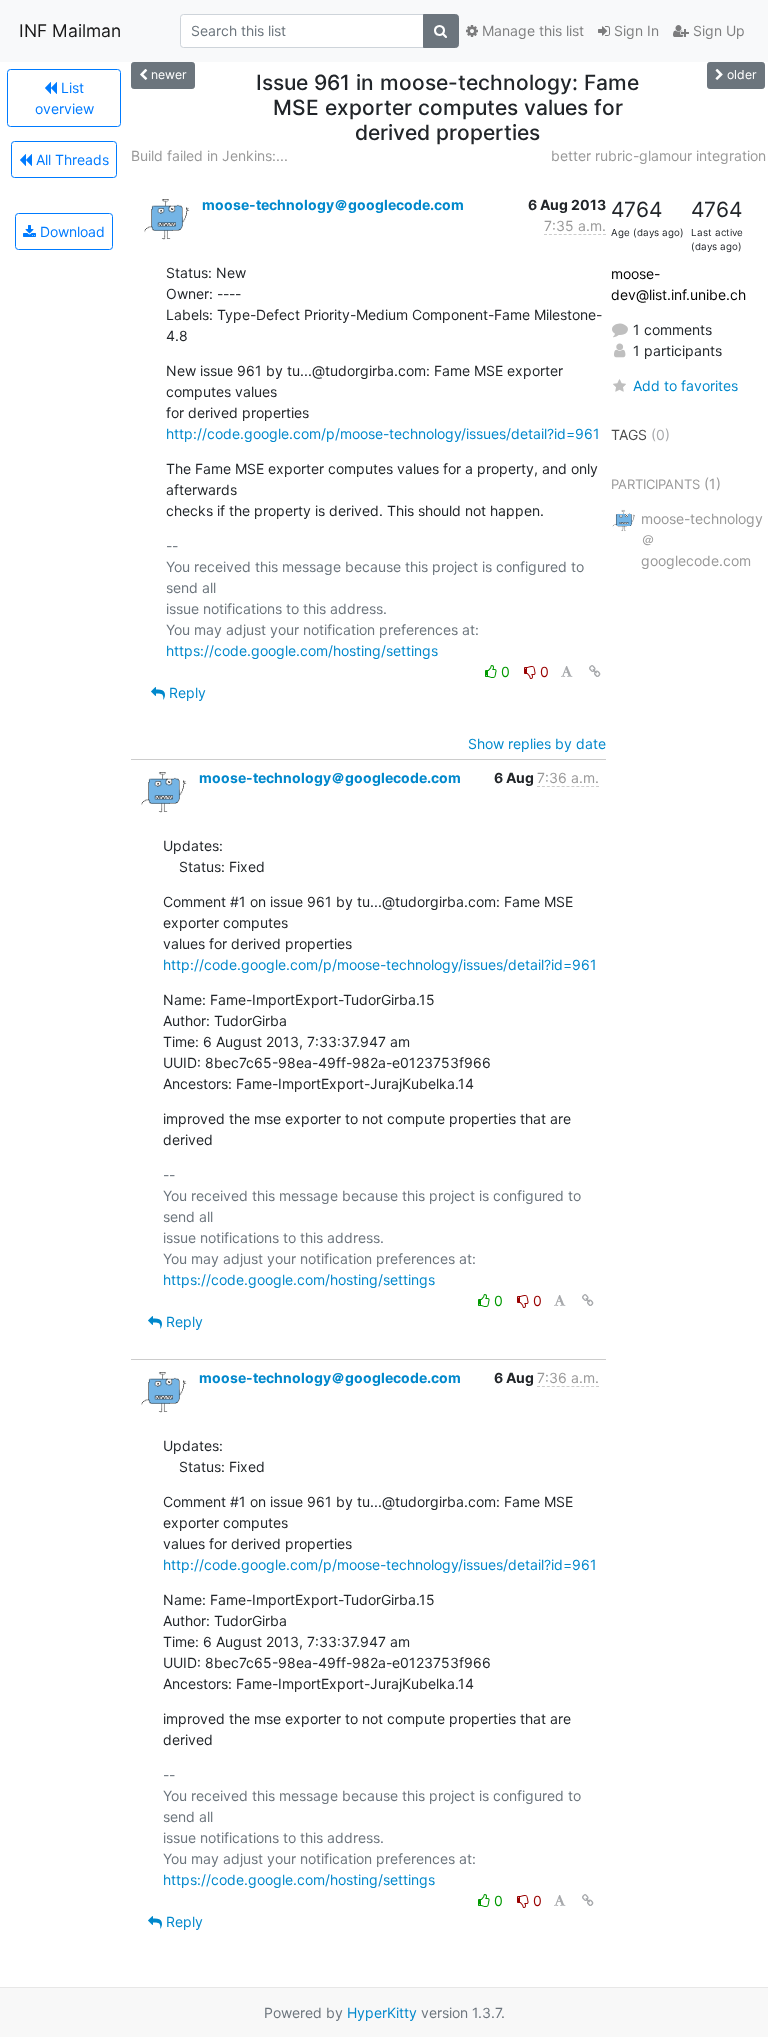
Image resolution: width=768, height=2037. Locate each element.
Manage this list (531, 30)
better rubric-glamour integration (658, 155)
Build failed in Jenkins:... (209, 155)
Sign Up (717, 30)
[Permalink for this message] (595, 671)
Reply (185, 692)
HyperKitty (382, 2012)
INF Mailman (70, 30)
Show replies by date (537, 743)
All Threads (70, 159)
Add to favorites (685, 385)
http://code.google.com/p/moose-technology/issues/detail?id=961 (383, 433)
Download (70, 231)
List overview (64, 98)
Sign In (634, 30)
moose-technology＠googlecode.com (333, 204)
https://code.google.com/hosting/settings (302, 650)
